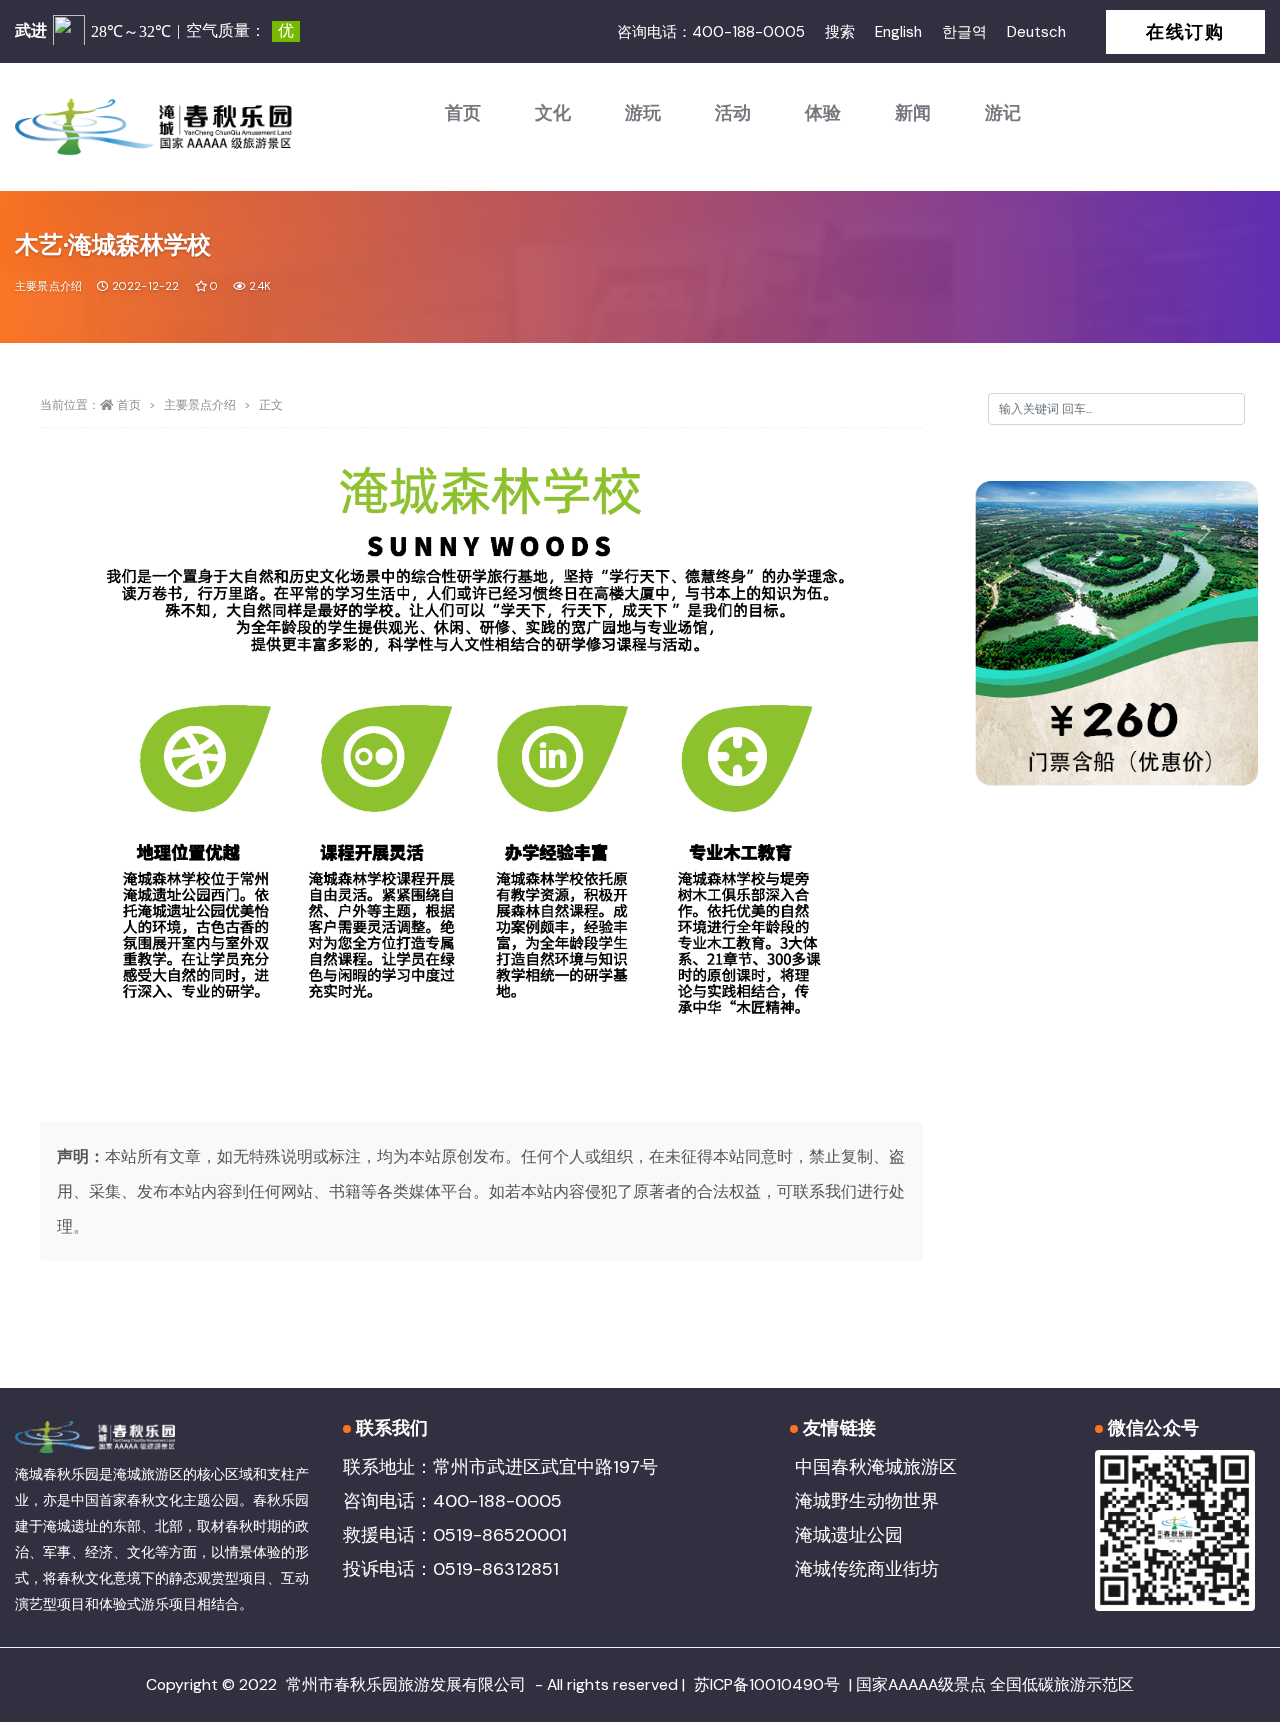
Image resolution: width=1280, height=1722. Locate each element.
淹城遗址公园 (849, 1535)
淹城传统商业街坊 (867, 1569)
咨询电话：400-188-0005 (711, 32)
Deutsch (1036, 32)
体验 (823, 113)
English (898, 32)
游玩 (643, 113)
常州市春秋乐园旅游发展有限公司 (406, 1684)
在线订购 (1185, 32)
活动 (733, 113)
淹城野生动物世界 (867, 1501)
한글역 (964, 32)
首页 (463, 113)
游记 (1003, 113)
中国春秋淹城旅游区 (876, 1467)
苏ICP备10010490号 (767, 1684)
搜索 (840, 32)
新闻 (913, 113)
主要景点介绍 (48, 286)
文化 (553, 113)
